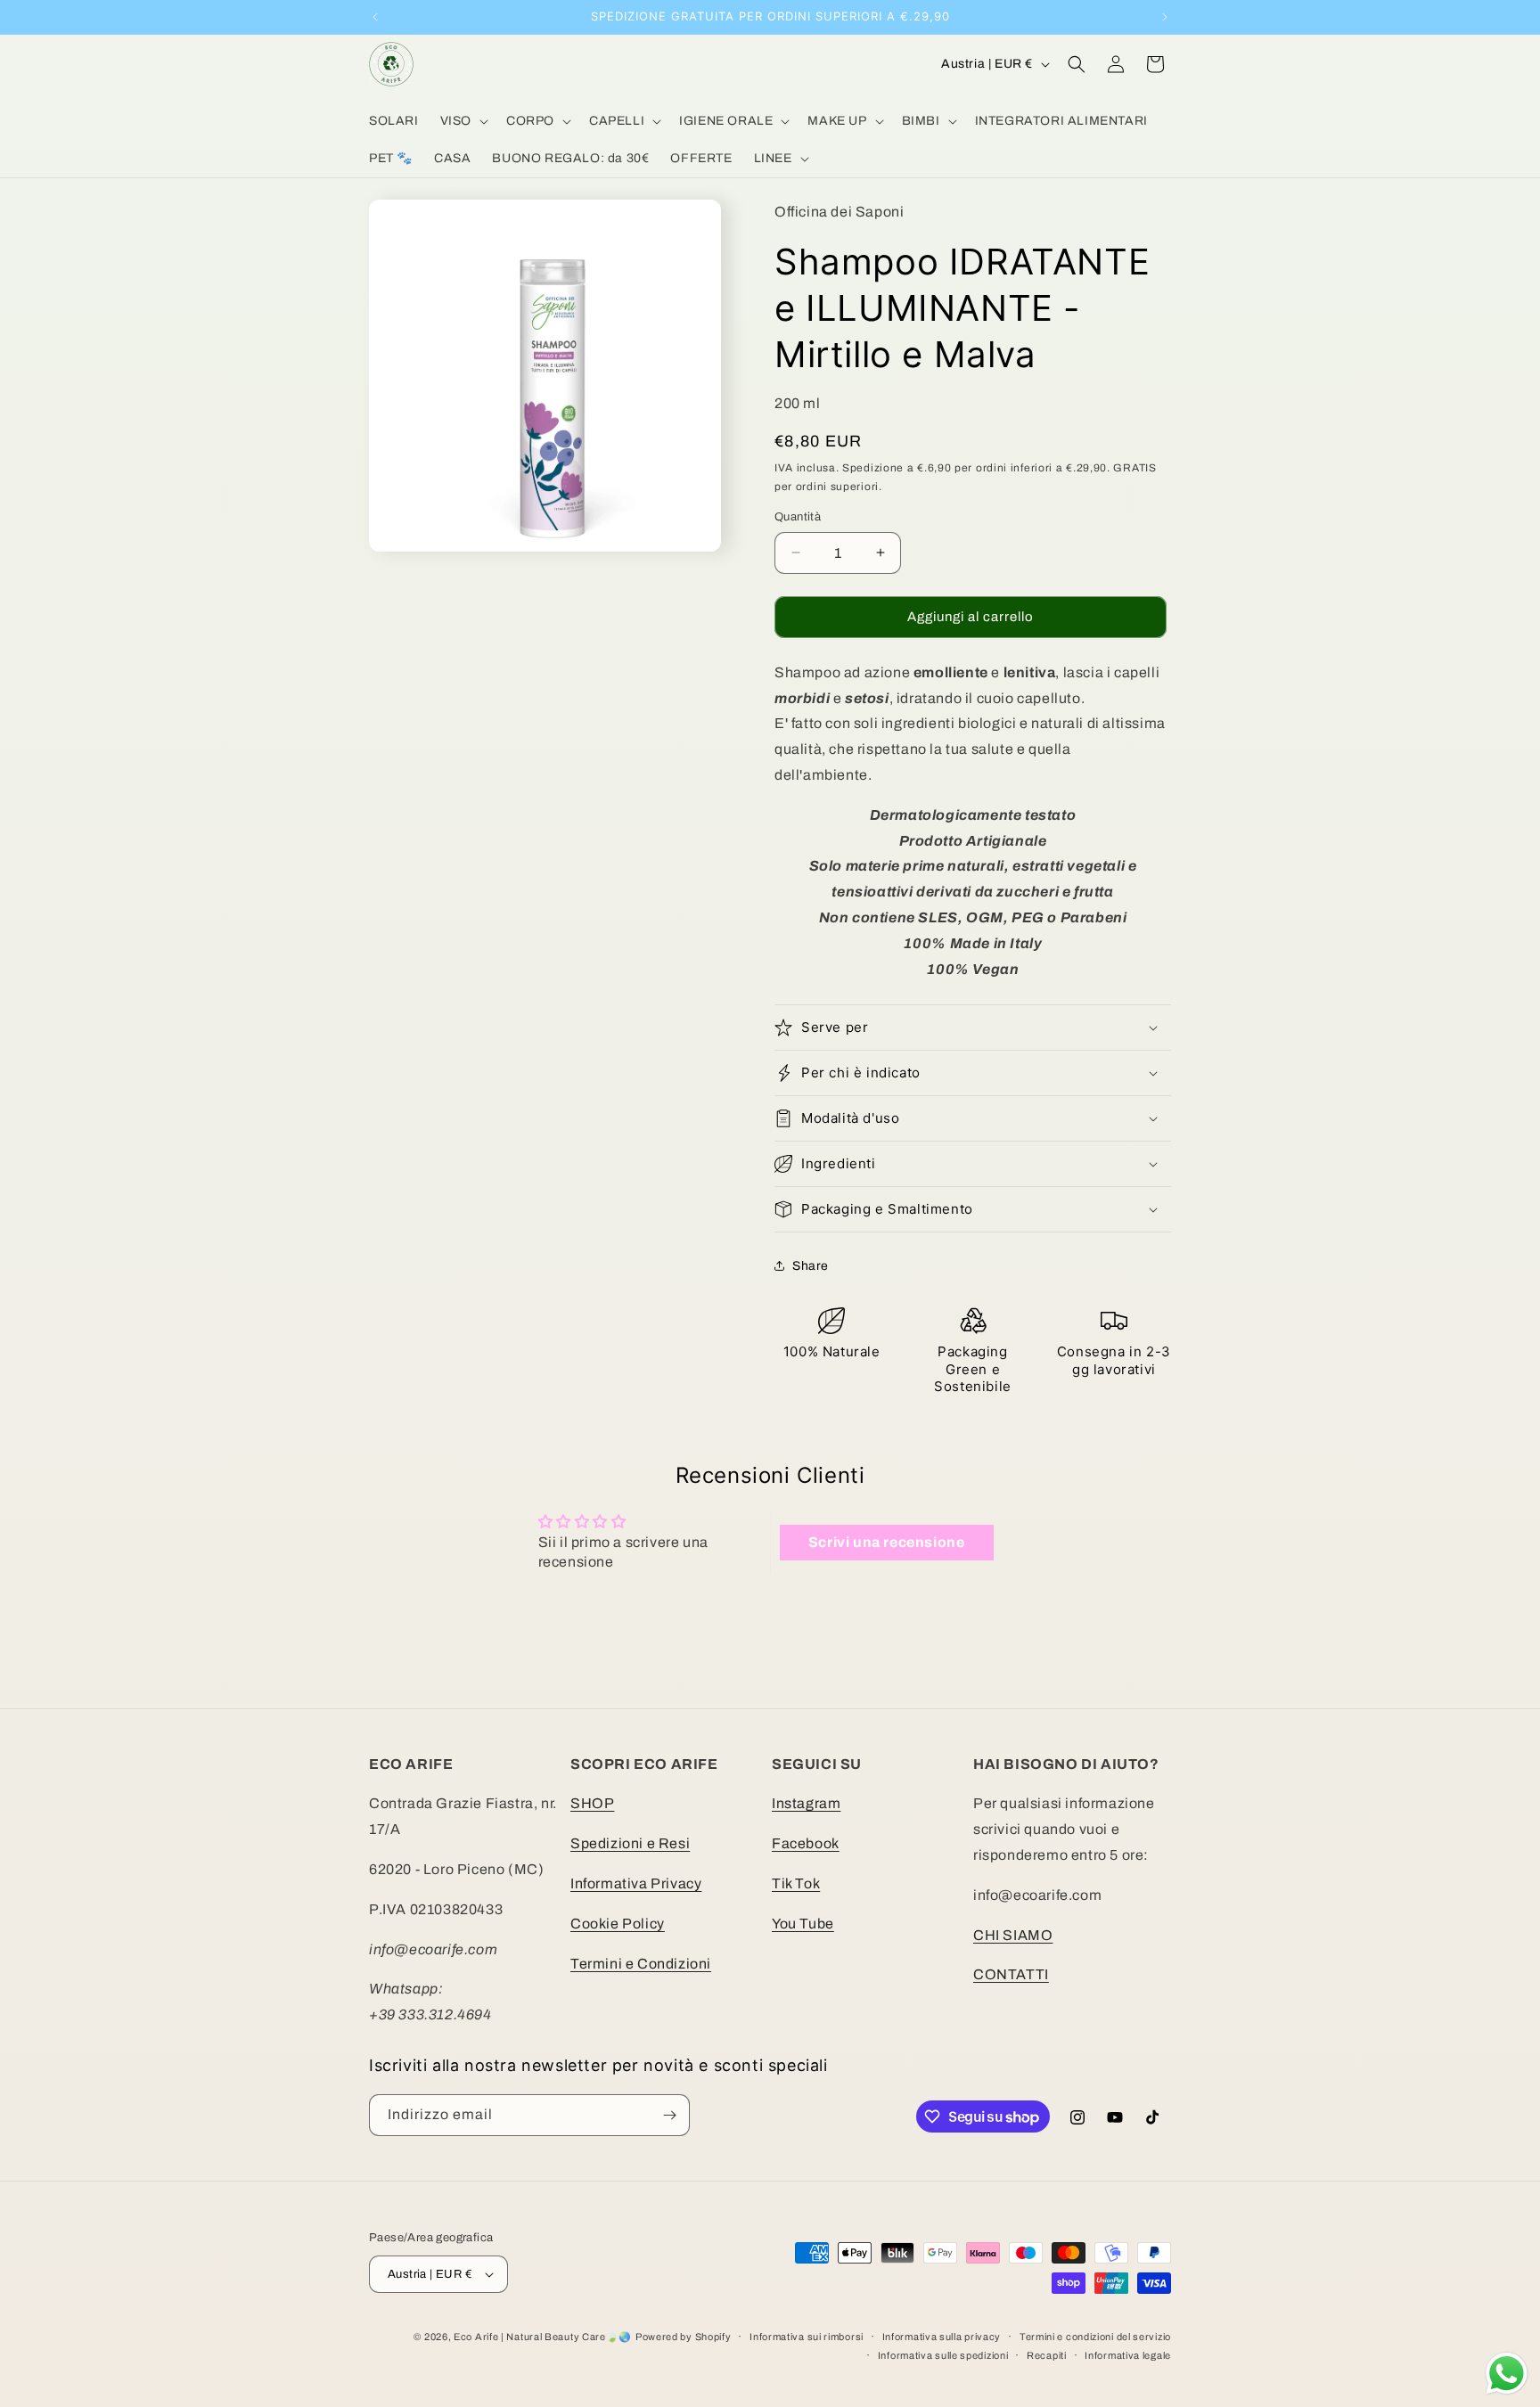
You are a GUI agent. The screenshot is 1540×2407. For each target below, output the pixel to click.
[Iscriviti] (669, 2115)
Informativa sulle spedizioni (943, 2354)
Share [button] (811, 1266)
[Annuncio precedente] (375, 17)
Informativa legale (1128, 2354)
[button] (463, 121)
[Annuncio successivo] (1165, 17)
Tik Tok (796, 1883)
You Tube (803, 1924)
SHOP (592, 1804)
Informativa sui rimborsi (807, 2337)
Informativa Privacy (636, 1883)
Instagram (806, 1804)
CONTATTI (1011, 1975)
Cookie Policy (618, 1924)
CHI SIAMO (1013, 1935)
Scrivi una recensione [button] (887, 1541)
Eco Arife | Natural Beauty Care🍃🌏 (543, 2337)
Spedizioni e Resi (630, 1844)
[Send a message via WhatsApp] (1507, 2374)
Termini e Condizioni (641, 1964)
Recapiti (1047, 2354)
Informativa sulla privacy (942, 2337)
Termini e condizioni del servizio (1095, 2337)
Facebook (806, 1844)
